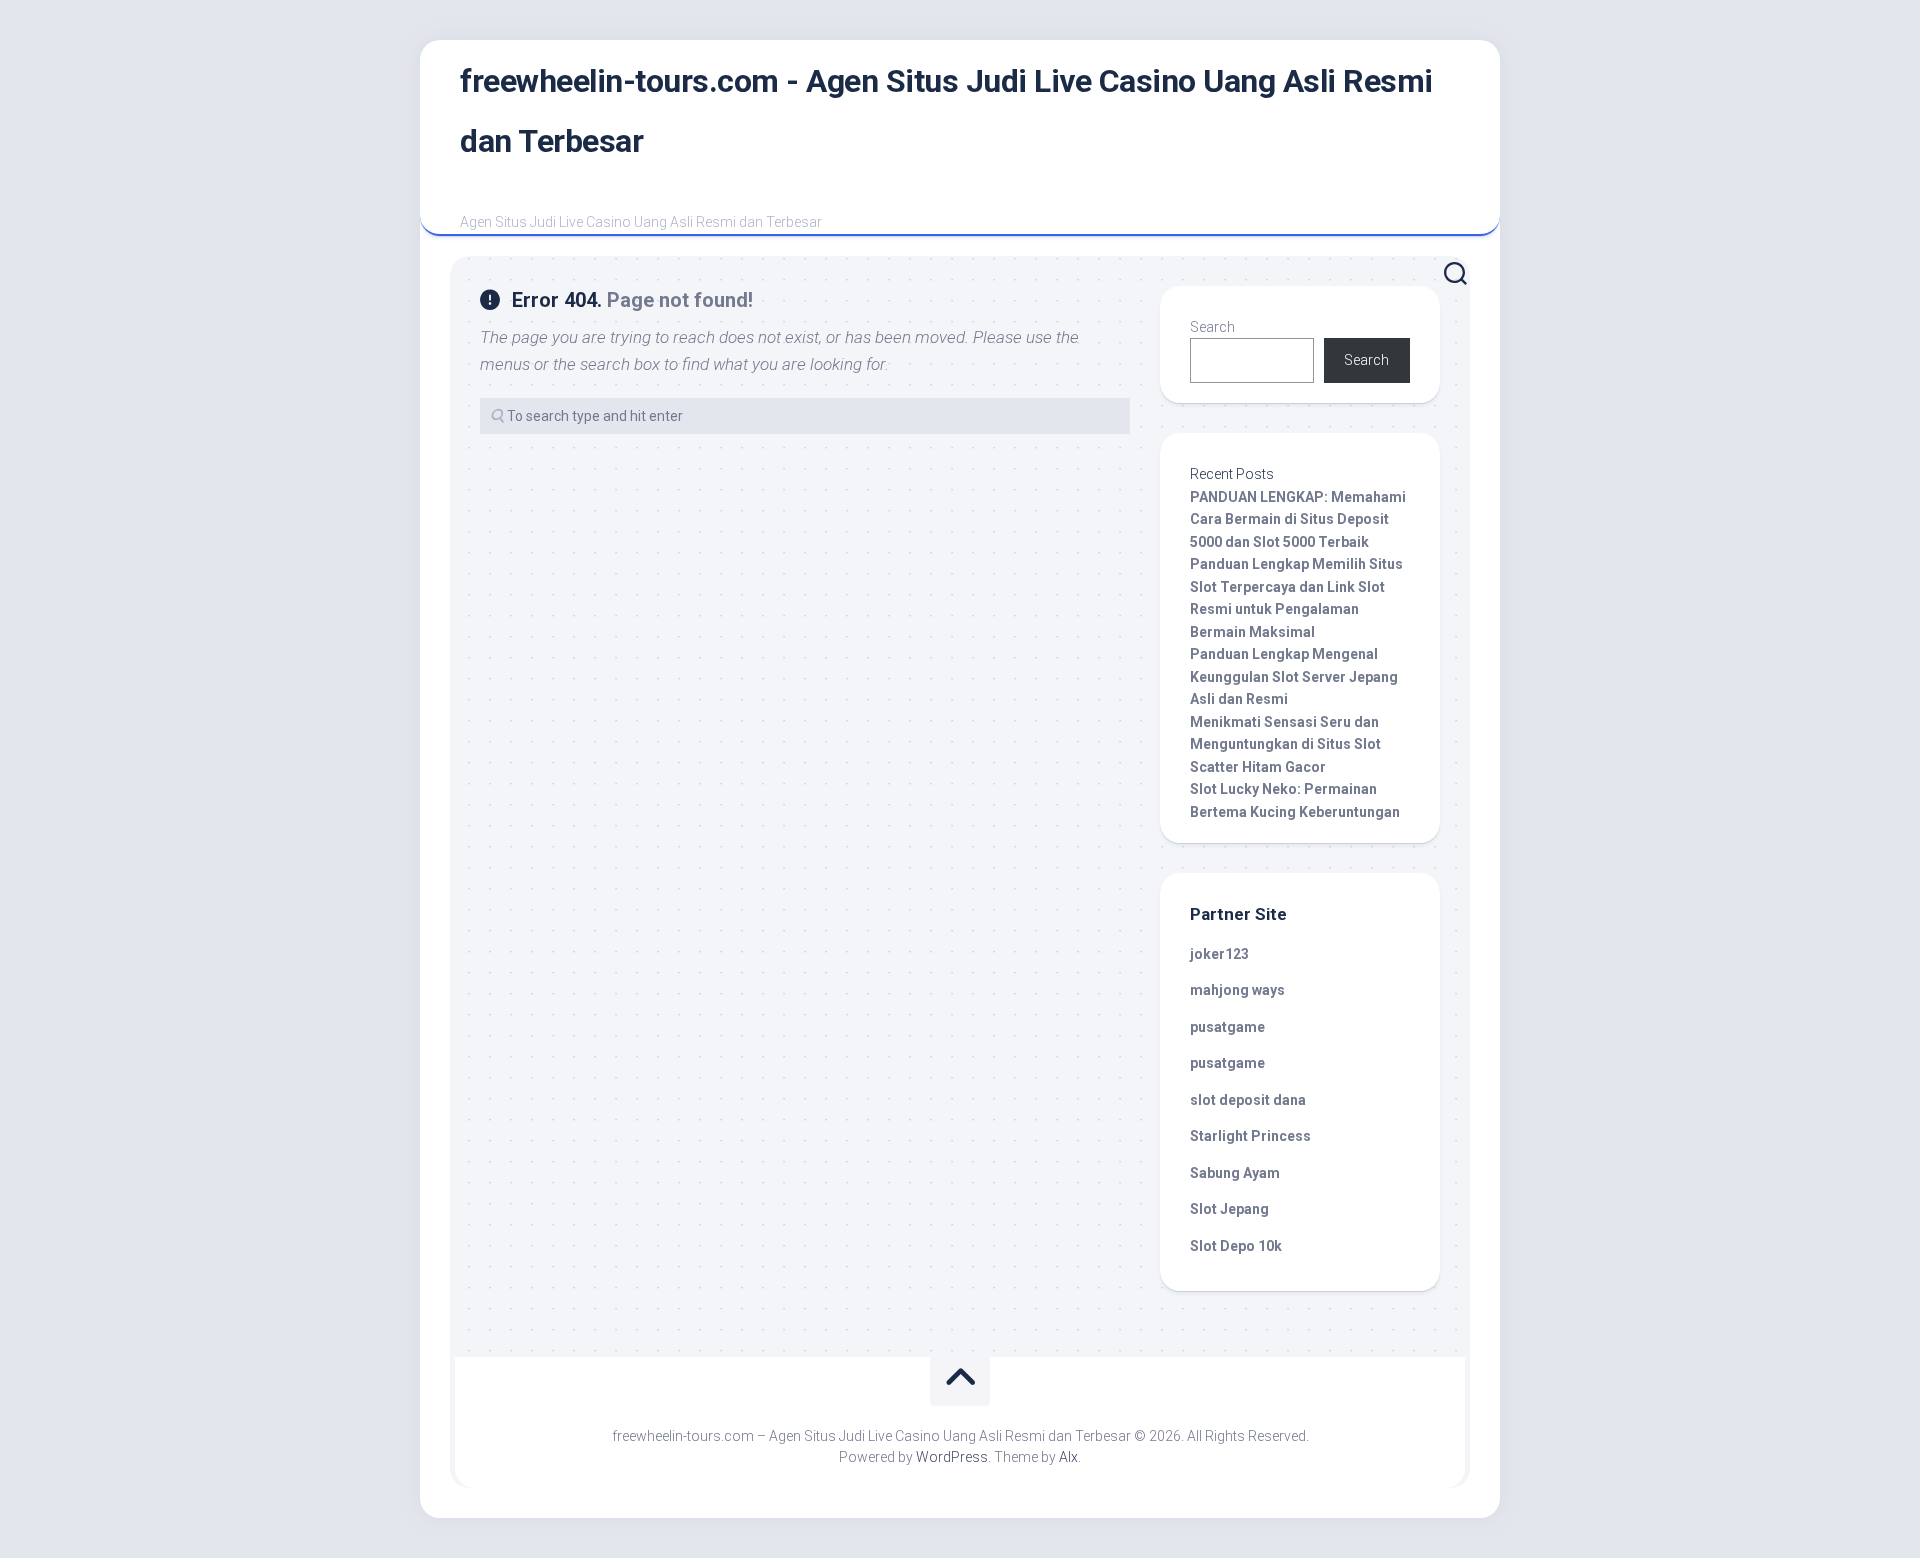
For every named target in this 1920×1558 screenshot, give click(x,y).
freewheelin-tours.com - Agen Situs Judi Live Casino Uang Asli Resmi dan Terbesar (946, 111)
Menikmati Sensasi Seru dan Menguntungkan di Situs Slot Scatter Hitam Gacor (1285, 744)
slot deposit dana (1248, 1100)
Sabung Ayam (1235, 1173)
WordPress (952, 1457)
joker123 (1219, 954)
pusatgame (1227, 1027)
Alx (1068, 1457)
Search (1212, 327)
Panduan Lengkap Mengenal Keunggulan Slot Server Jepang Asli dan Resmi (1294, 676)
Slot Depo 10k (1236, 1246)
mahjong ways (1237, 990)
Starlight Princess (1250, 1136)
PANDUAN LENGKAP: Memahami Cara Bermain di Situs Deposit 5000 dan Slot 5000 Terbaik (1298, 519)
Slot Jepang (1229, 1209)
